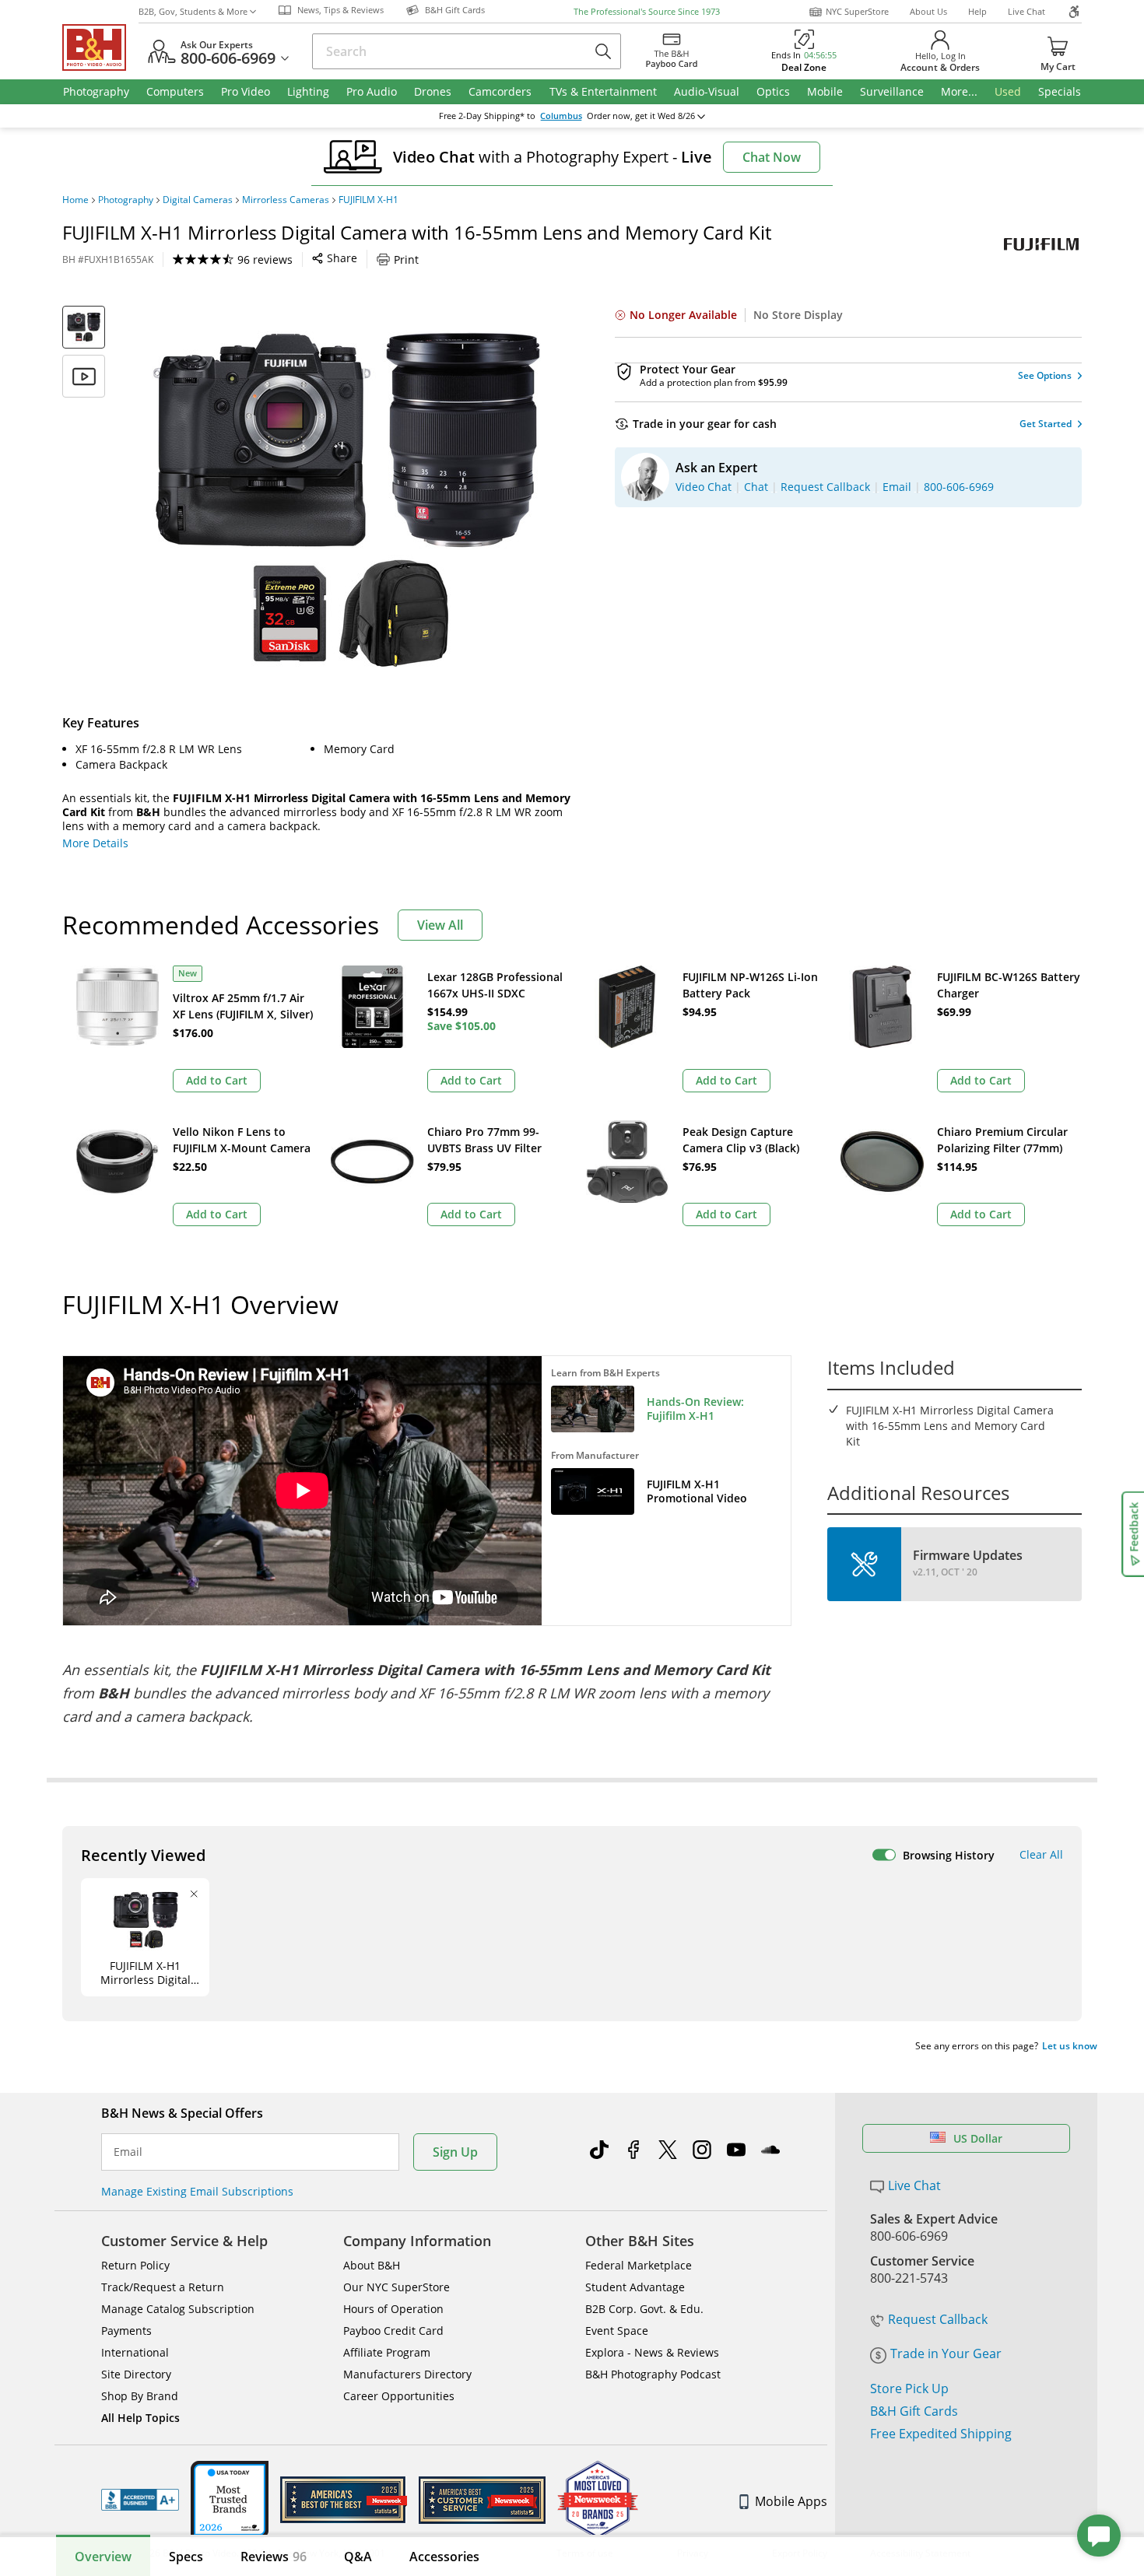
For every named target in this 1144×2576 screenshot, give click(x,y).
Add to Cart (217, 1080)
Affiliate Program (387, 2352)
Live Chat (1026, 11)
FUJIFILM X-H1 (368, 200)
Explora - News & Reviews (652, 2352)
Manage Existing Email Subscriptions (197, 2191)
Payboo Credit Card (393, 2331)
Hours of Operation (393, 2309)
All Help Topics (140, 2418)
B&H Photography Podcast (653, 2374)
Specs (186, 2557)
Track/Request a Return (163, 2287)
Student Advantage (635, 2287)
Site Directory (136, 2374)
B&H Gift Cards (914, 2411)
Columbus (561, 116)
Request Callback (938, 2319)
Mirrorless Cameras (286, 200)
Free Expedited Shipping (941, 2434)
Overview (103, 2557)
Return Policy (135, 2265)
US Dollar (978, 2138)
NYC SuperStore (857, 11)
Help (977, 11)
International (135, 2352)
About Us (928, 11)
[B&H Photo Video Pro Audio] (100, 47)
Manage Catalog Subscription (178, 2309)
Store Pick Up (909, 2388)
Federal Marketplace (639, 2265)
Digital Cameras (198, 200)
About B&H (372, 2265)
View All (440, 925)
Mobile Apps (791, 2501)
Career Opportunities (399, 2396)
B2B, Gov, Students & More (193, 11)
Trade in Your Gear (946, 2353)
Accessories (444, 2557)
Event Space (617, 2331)
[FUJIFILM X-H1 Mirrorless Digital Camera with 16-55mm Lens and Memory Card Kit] (346, 500)
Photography (126, 200)
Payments (126, 2331)
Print (406, 259)
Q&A (358, 2557)
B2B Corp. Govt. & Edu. (644, 2309)
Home (75, 200)
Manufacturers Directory (407, 2374)
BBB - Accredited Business (140, 2500)
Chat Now (772, 157)
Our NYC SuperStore (397, 2287)
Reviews (274, 2557)
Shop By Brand (140, 2396)
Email (128, 2152)
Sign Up (455, 2152)
